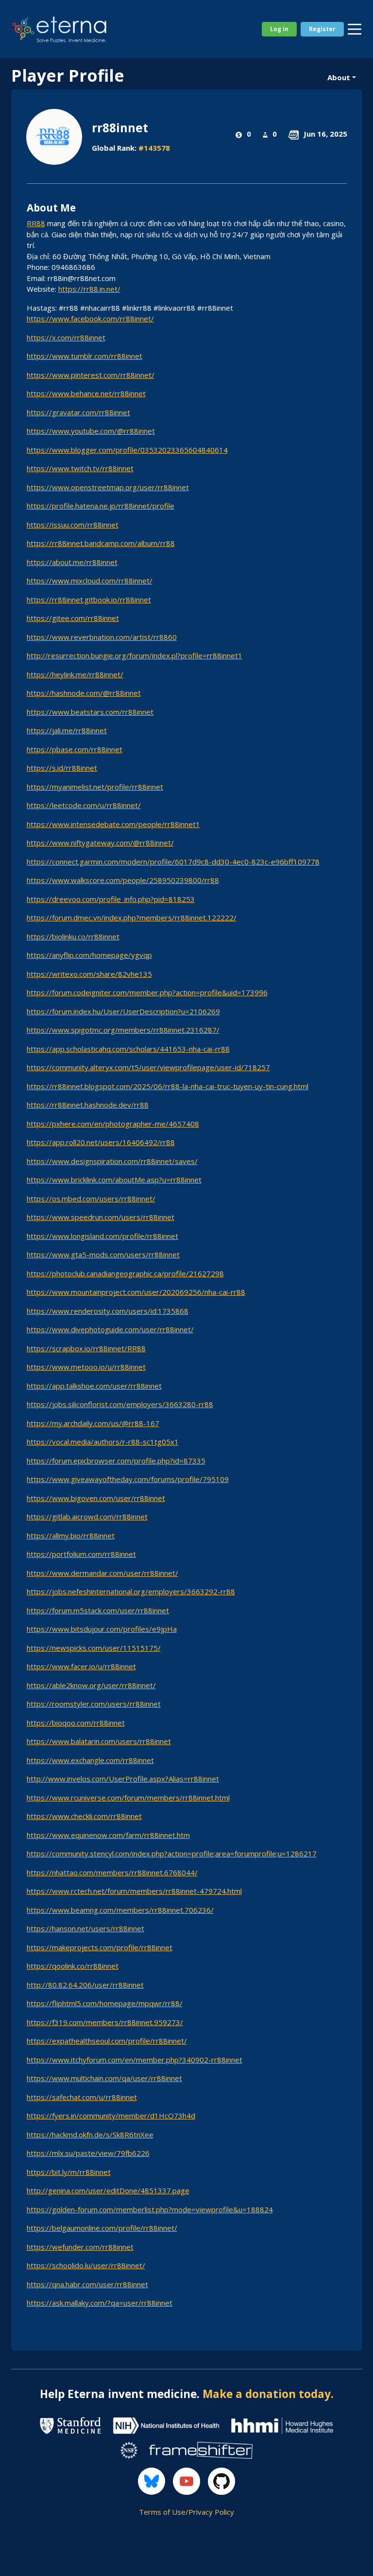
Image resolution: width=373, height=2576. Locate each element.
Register (322, 29)
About (339, 77)
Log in (279, 29)
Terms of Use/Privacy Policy (186, 2512)
